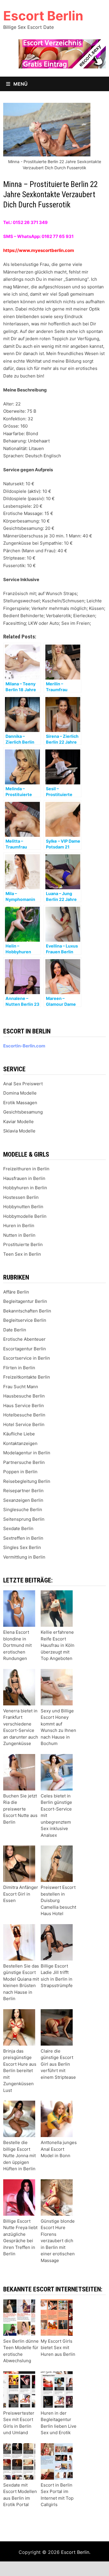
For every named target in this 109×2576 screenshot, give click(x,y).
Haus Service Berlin (24, 1406)
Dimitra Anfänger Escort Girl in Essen (21, 1894)
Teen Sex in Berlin (22, 1254)
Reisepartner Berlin (23, 1491)
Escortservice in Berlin (27, 1358)
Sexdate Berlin (18, 1528)
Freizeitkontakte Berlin (27, 1377)
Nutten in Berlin (19, 1235)
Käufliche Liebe (19, 1434)
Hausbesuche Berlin (24, 1396)
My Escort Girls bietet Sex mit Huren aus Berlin (58, 2348)
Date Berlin (15, 1330)
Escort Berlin (43, 16)
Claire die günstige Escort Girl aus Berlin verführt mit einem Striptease (58, 2064)
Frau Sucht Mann (21, 1387)
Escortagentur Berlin (25, 1349)
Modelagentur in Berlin (27, 1453)
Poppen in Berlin (20, 1472)
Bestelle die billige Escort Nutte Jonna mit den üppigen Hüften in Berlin (19, 2156)
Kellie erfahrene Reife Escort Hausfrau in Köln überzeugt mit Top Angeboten (58, 1645)
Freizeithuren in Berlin (26, 1169)
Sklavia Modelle (19, 1131)
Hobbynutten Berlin (23, 1207)
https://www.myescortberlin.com (39, 250)
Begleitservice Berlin (25, 1320)
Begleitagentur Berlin (25, 1301)
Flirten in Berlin (19, 1368)
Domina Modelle (20, 1093)
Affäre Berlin (16, 1292)
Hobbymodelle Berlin (25, 1216)
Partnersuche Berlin (24, 1462)
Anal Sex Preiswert (23, 1084)
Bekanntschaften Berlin (27, 1311)
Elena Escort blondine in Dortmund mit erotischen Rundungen (17, 1645)
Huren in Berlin (19, 1226)
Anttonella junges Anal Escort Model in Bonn (59, 2149)
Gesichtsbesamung (23, 1112)
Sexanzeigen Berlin (23, 1500)
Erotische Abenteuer (24, 1339)
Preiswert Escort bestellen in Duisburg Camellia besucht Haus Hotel (58, 1900)
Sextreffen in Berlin (23, 1538)
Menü (20, 84)
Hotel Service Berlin (24, 1424)
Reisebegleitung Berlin (27, 1481)
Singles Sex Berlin (22, 1547)
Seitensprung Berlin (24, 1519)
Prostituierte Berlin (23, 1244)
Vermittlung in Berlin (24, 1557)
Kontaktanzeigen (20, 1443)
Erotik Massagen (20, 1103)
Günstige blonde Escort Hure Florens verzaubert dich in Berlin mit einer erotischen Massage (58, 2241)
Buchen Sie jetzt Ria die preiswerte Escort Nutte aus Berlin (20, 1809)
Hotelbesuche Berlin (24, 1415)
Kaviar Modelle (18, 1122)
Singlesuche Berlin (23, 1510)
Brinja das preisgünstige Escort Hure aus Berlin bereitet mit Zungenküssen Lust (20, 2071)
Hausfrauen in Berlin (24, 1178)
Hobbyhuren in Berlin (25, 1188)
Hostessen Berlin (21, 1197)
